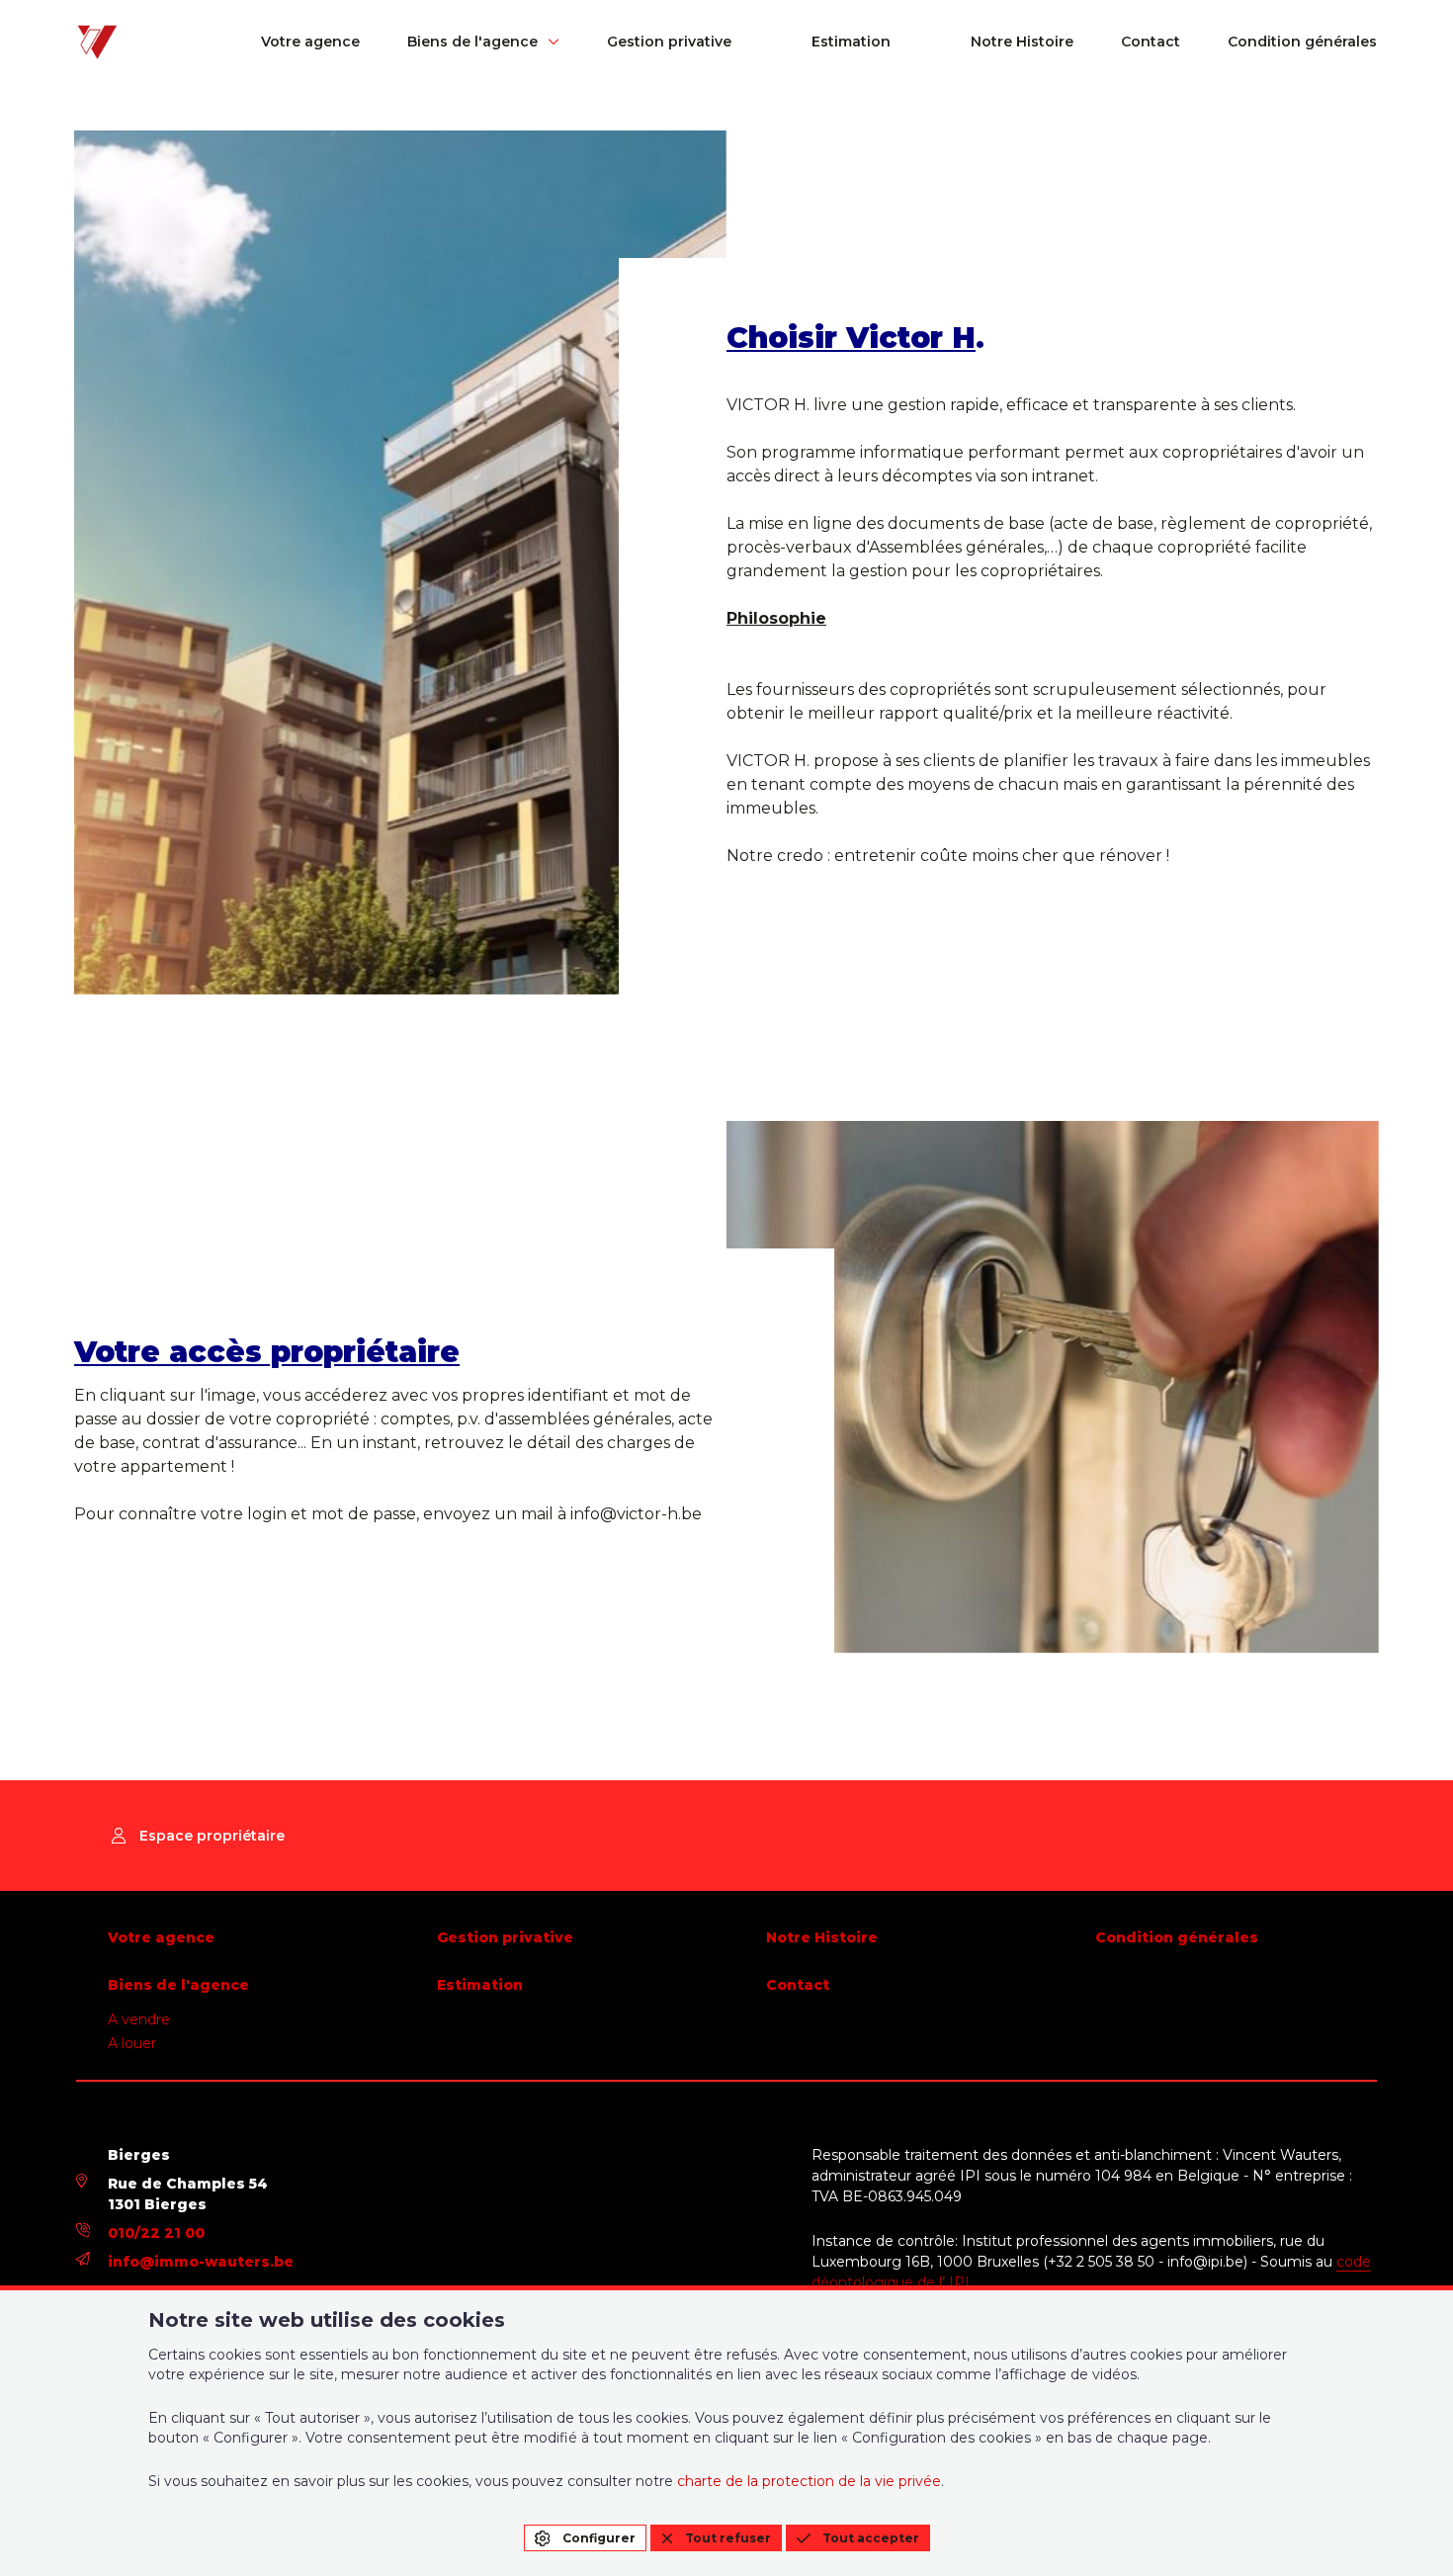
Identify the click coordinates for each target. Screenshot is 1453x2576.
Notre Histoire (1022, 42)
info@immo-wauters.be (201, 2262)
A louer (132, 2043)
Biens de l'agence (472, 42)
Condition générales (1302, 42)
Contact (1151, 42)
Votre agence (310, 42)
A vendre (139, 2019)
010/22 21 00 (156, 2233)
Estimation (851, 42)
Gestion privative (669, 42)
